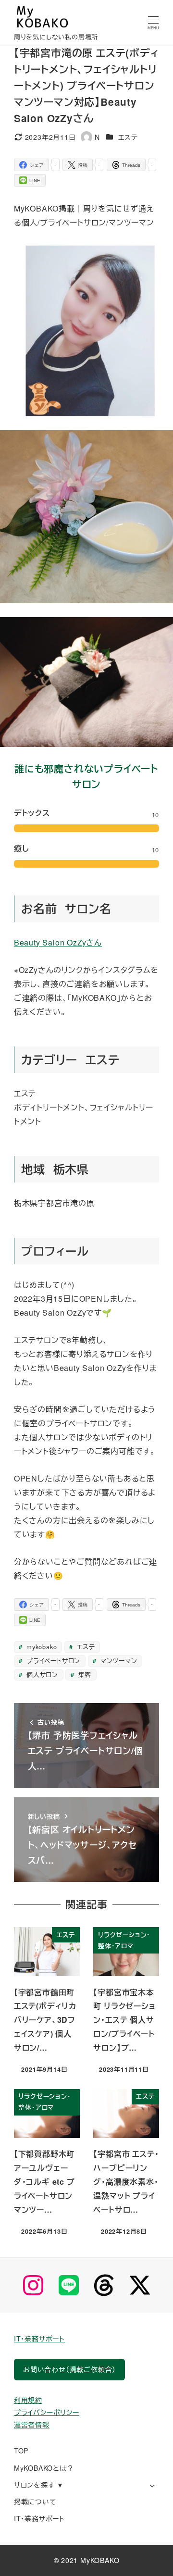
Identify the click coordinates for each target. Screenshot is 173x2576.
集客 (84, 1674)
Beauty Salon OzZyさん (58, 942)
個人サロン (41, 1674)
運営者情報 (32, 2425)
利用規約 (28, 2400)
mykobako (40, 1647)
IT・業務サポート (39, 2339)
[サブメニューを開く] (152, 2485)
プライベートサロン (52, 1661)
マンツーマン (118, 1661)
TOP (21, 2451)
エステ (128, 137)
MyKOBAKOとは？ (44, 2468)
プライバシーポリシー (47, 2412)
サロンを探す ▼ (39, 2485)
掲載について (35, 2501)
